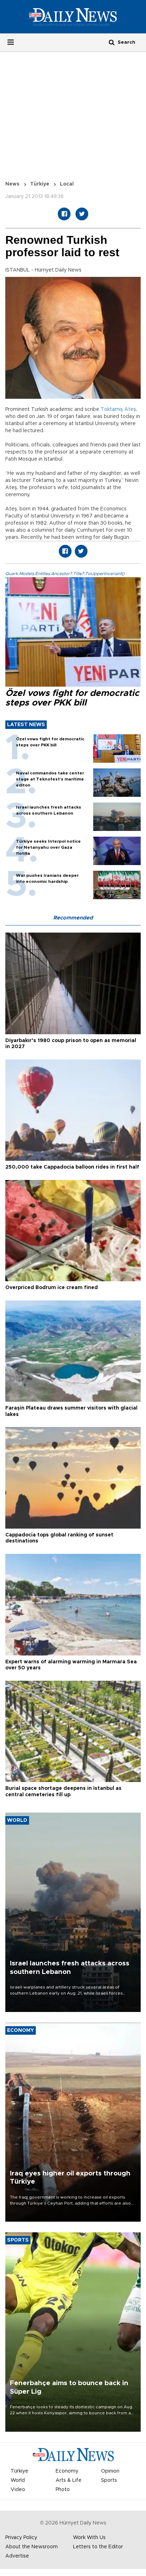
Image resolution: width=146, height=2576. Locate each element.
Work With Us (89, 2538)
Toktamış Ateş (118, 409)
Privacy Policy (21, 2538)
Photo (63, 2490)
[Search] (112, 42)
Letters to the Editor (98, 2547)
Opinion (110, 2471)
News (12, 184)
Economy (67, 2471)
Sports (109, 2480)
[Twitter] (82, 214)
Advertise (17, 2556)
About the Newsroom (32, 2547)
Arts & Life (69, 2480)
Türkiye (40, 184)
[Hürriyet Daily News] (73, 17)
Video (18, 2490)
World (18, 2480)
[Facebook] (64, 214)
